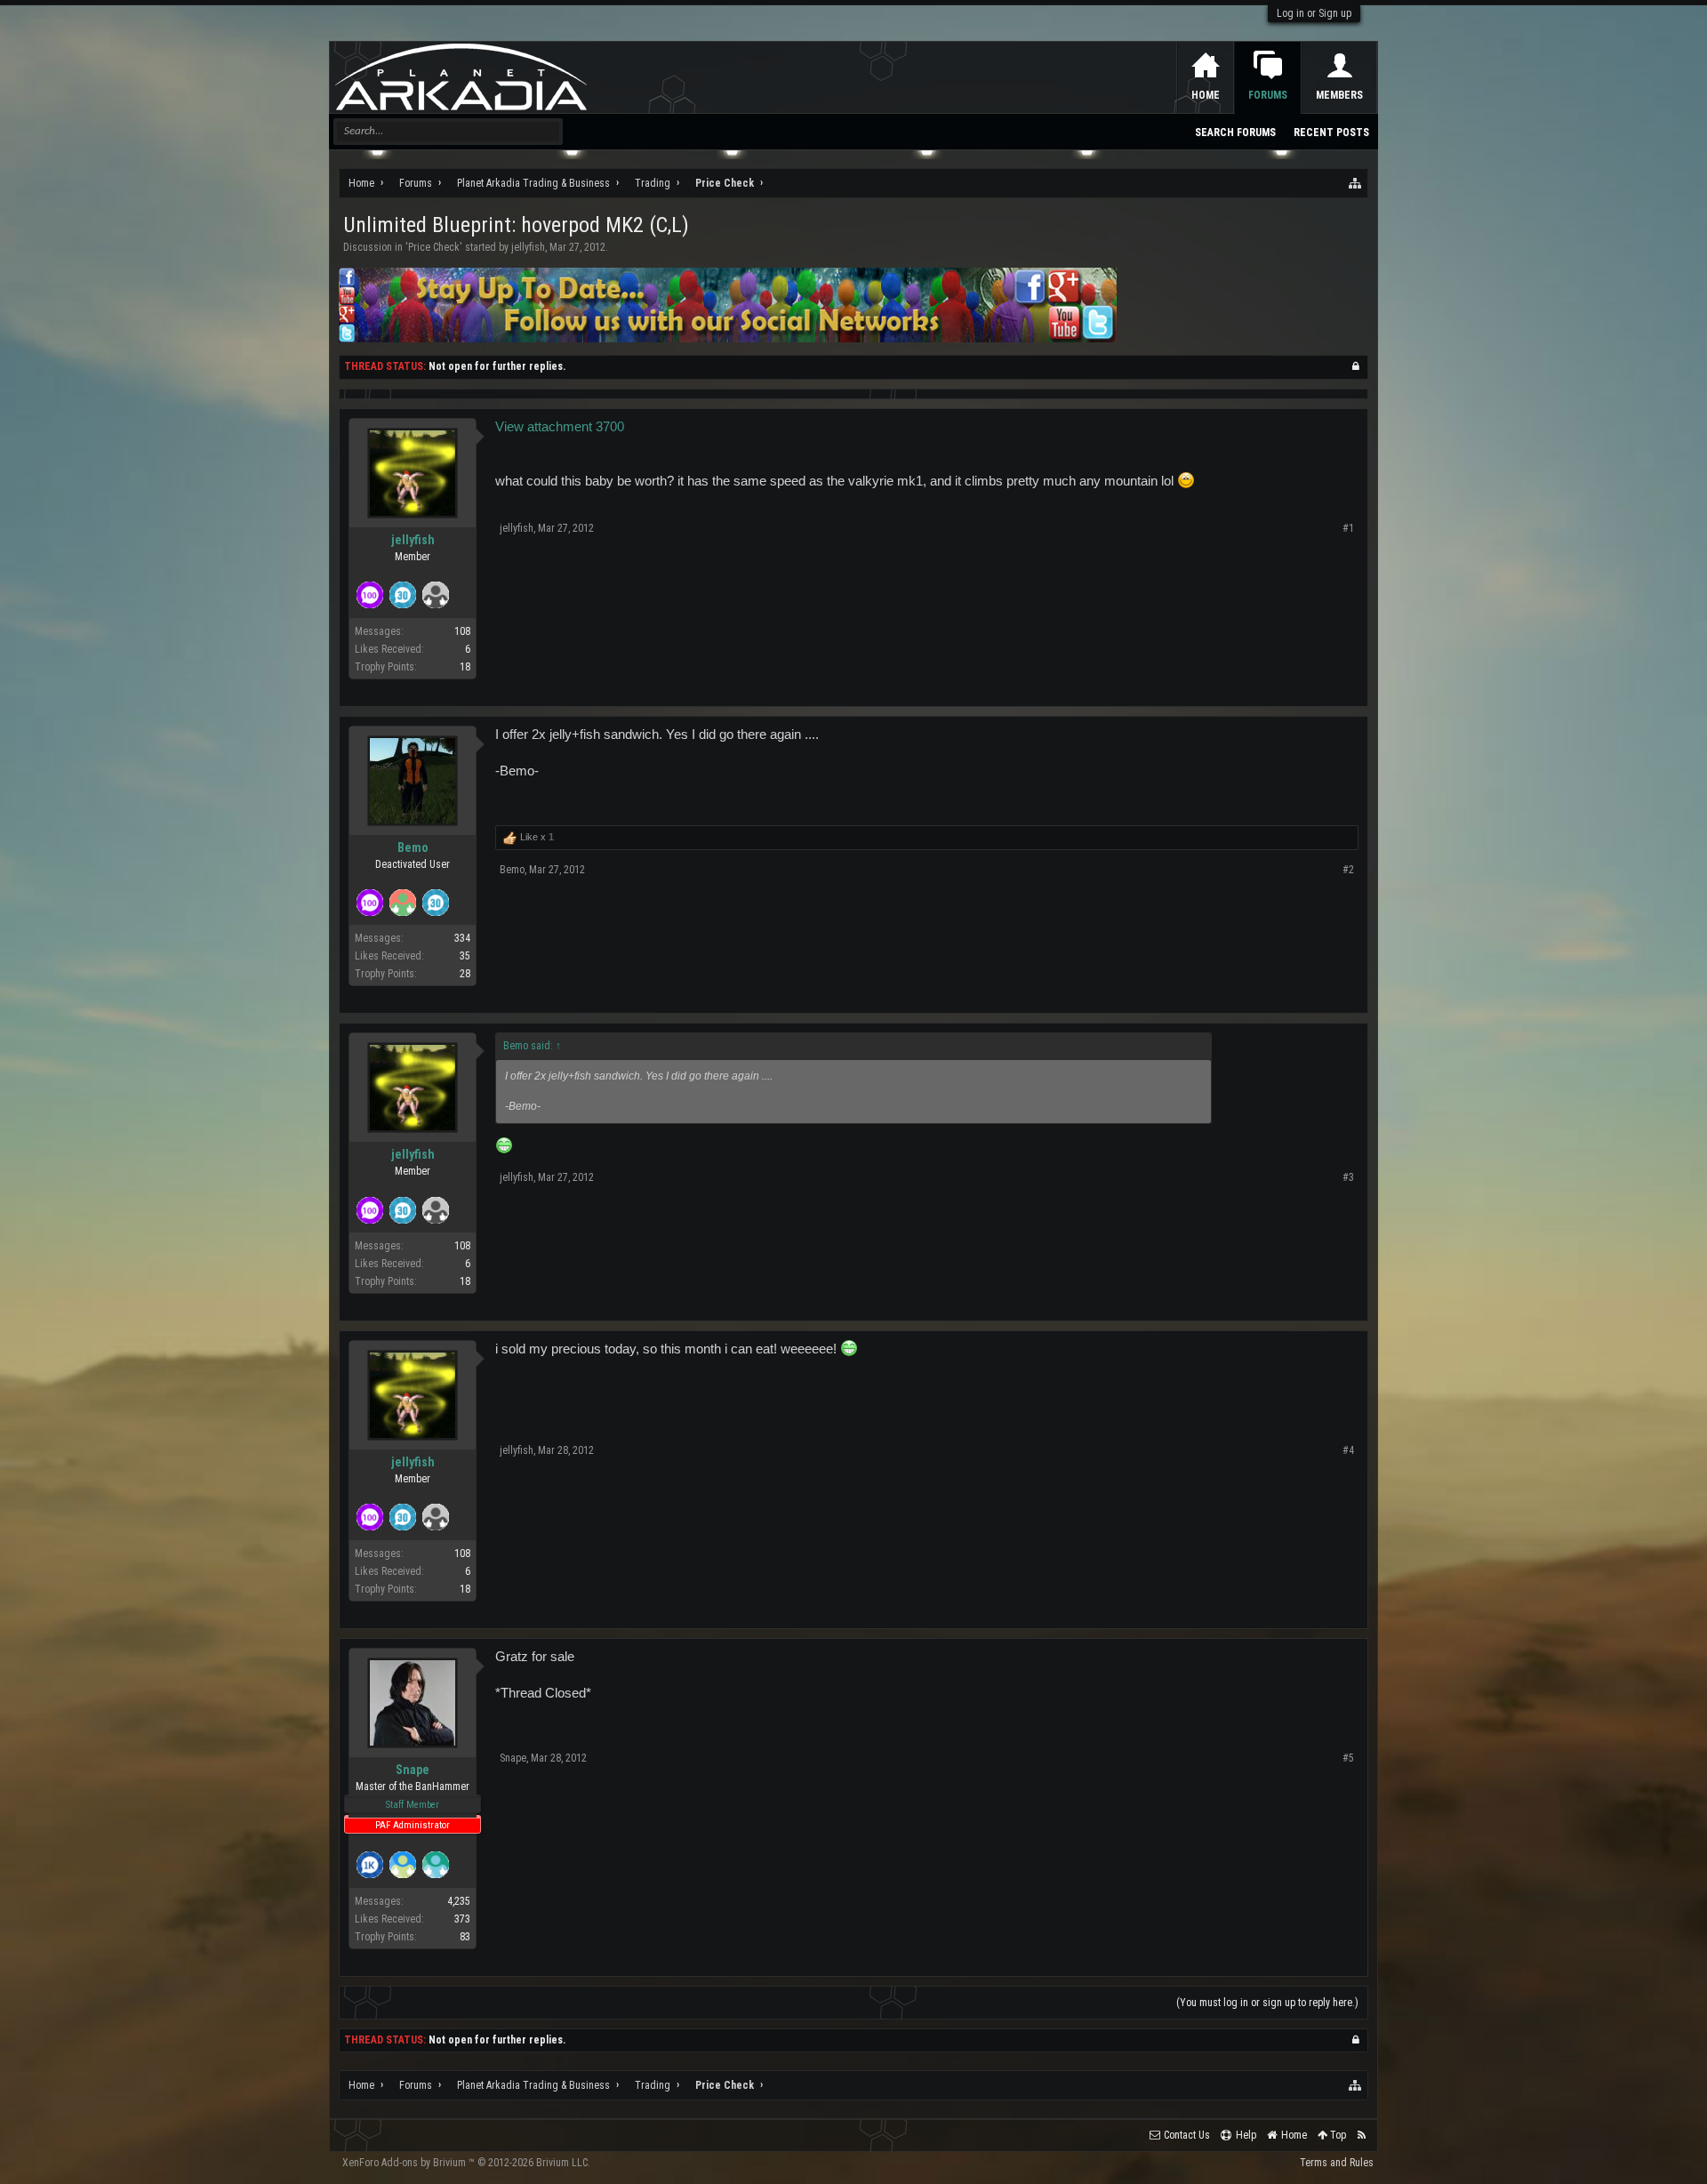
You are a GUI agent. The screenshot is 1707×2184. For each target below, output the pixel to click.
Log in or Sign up (1314, 13)
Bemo (413, 847)
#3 (1348, 1177)
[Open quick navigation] (1356, 183)
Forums (1268, 95)
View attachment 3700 (560, 427)
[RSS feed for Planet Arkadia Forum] (1362, 2136)
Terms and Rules (1337, 2163)
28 (465, 974)
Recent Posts (1331, 132)
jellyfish (528, 247)
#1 (1348, 528)
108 (462, 631)
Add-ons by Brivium (466, 2163)
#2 (1348, 870)
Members (1339, 95)
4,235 (459, 1901)
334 (462, 938)
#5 (1348, 1758)
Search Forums (1235, 132)
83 (465, 1937)
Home (1206, 95)
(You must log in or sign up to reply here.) (1267, 2003)
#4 (1348, 1450)
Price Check (434, 247)
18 (465, 667)
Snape (413, 1770)
